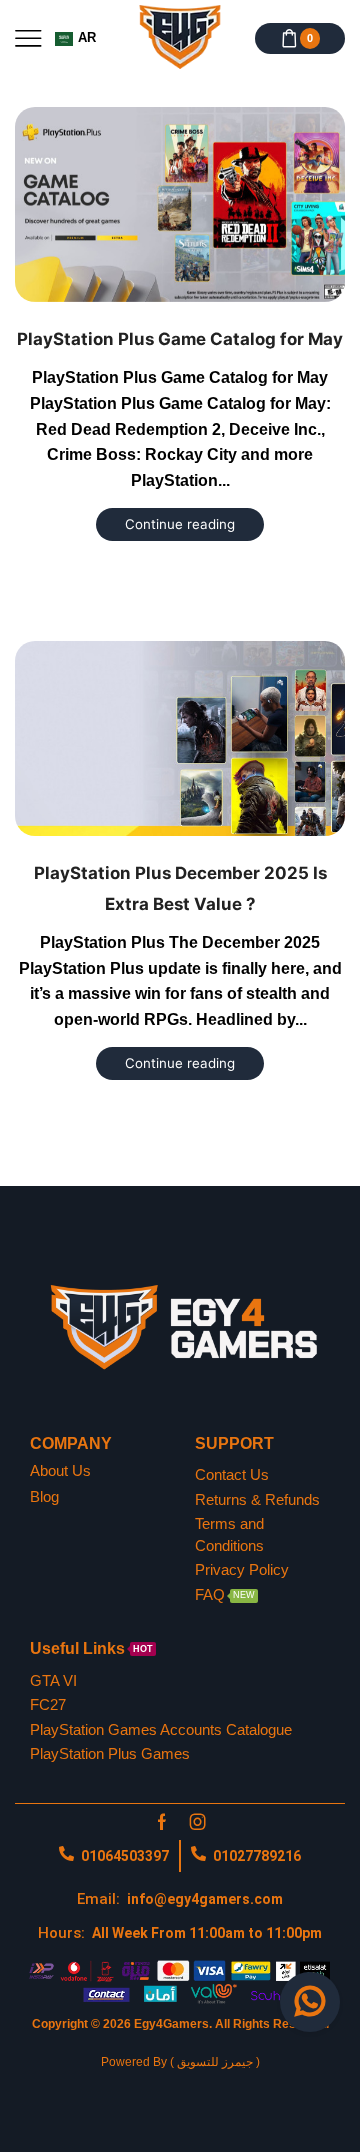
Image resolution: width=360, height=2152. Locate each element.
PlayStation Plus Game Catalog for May (180, 339)
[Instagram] (198, 1822)
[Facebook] (162, 1822)
